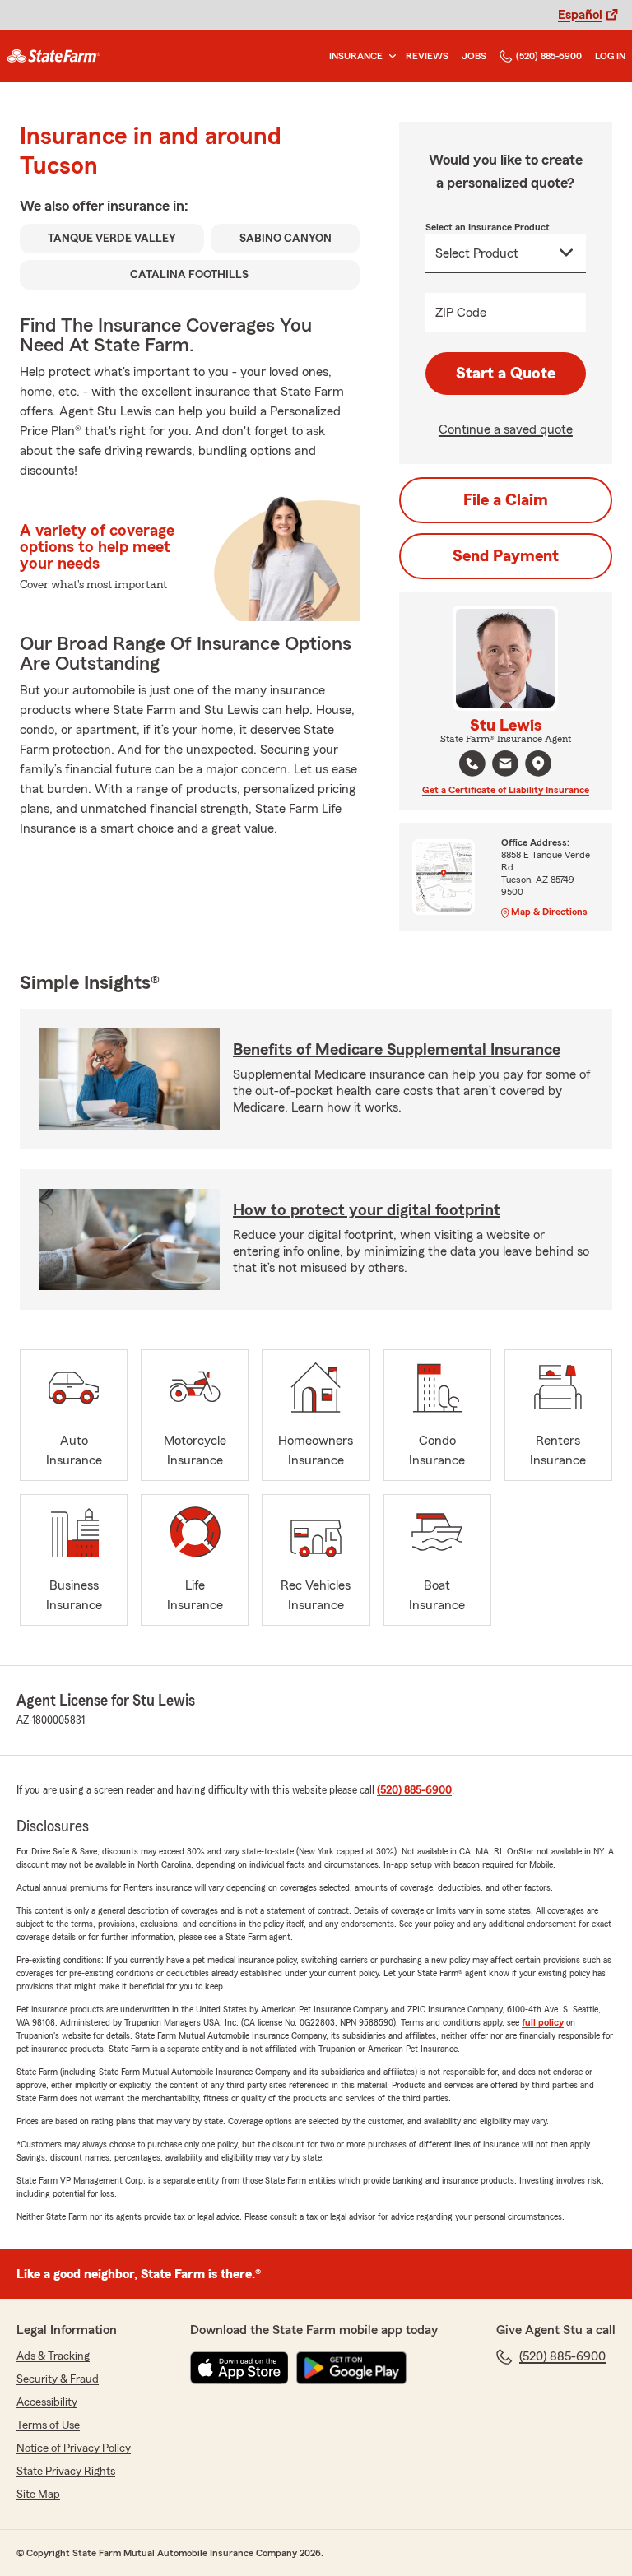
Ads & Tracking (53, 2356)
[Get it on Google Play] (351, 2368)
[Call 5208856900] (472, 764)
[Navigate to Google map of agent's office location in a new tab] (538, 764)
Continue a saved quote (506, 429)
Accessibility (47, 2402)
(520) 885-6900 (549, 56)
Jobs (474, 56)
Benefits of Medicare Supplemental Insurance (397, 1050)
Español (580, 15)
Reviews (427, 56)
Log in (610, 56)
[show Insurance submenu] (389, 56)
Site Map (38, 2495)
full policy (543, 2022)
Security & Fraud (58, 2379)
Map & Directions (549, 912)
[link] (53, 56)
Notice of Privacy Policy (74, 2448)
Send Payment (506, 556)
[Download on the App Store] (239, 2368)
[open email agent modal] (505, 766)
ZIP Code (461, 313)
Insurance (356, 56)
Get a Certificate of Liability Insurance (506, 790)
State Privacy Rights (66, 2472)
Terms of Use (48, 2425)
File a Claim (506, 500)
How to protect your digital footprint (367, 1210)
